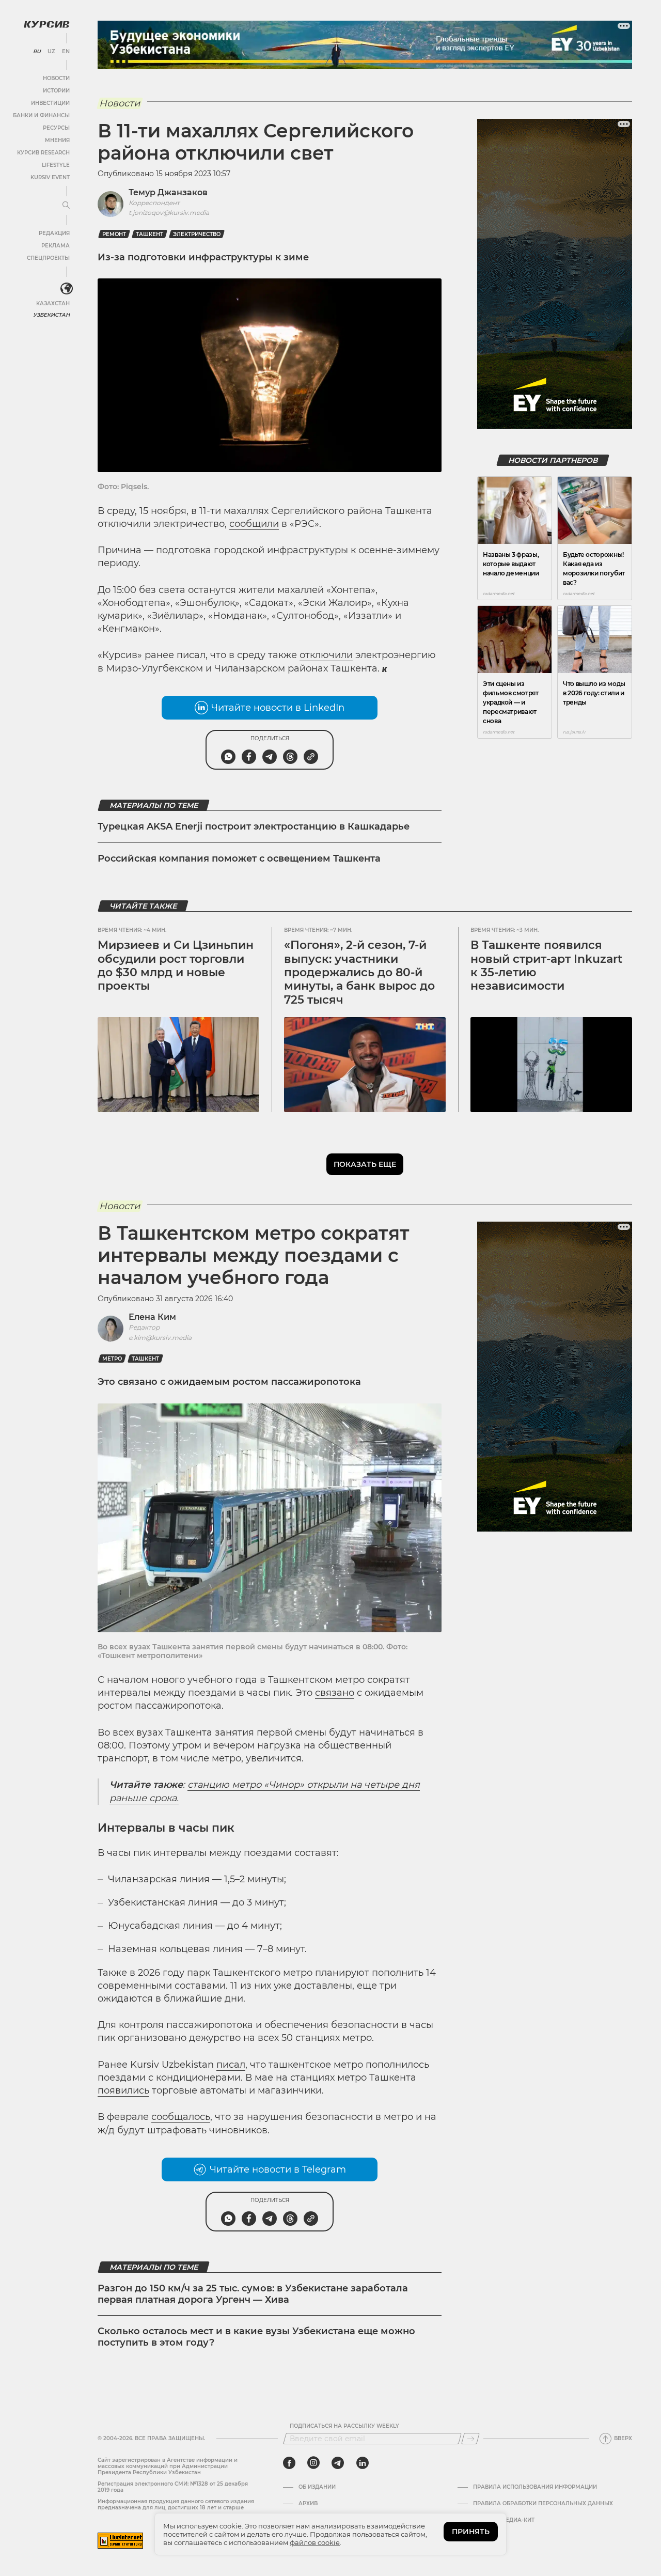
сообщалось (181, 2117)
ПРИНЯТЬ (471, 2532)
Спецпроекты (48, 258)
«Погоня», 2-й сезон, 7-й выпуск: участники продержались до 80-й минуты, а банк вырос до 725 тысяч (359, 972)
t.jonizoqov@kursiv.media (169, 213)
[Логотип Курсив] (46, 24)
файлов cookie (315, 2542)
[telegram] (338, 2463)
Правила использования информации (535, 2487)
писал (231, 2065)
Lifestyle (56, 165)
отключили (326, 655)
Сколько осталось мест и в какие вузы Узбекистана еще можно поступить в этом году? (256, 2337)
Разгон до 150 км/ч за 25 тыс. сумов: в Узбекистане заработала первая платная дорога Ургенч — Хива (253, 2294)
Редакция (54, 233)
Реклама (56, 246)
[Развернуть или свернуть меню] (66, 206)
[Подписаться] (470, 2439)
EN (66, 52)
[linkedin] (362, 2463)
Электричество (197, 234)
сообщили (254, 524)
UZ (51, 52)
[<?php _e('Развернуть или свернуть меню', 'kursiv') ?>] (67, 289)
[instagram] (313, 2463)
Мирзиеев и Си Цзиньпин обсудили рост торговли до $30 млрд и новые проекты (176, 965)
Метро (112, 1359)
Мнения (57, 140)
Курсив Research (43, 153)
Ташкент (149, 234)
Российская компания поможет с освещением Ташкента (239, 858)
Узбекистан (51, 315)
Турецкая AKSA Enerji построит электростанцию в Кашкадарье (254, 826)
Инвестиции (50, 103)
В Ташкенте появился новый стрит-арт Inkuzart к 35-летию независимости (546, 965)
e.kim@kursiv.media (160, 1338)
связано (335, 1693)
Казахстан (53, 303)
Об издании (317, 2487)
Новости (56, 78)
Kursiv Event (50, 177)
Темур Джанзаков (168, 192)
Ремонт (114, 234)
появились (123, 2090)
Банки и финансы (41, 115)
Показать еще (365, 1164)
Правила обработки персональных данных (543, 2504)
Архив (308, 2504)
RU (37, 52)
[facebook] (289, 2463)
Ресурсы (56, 128)
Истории (56, 91)
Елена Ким (152, 1317)
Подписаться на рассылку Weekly (344, 2426)
